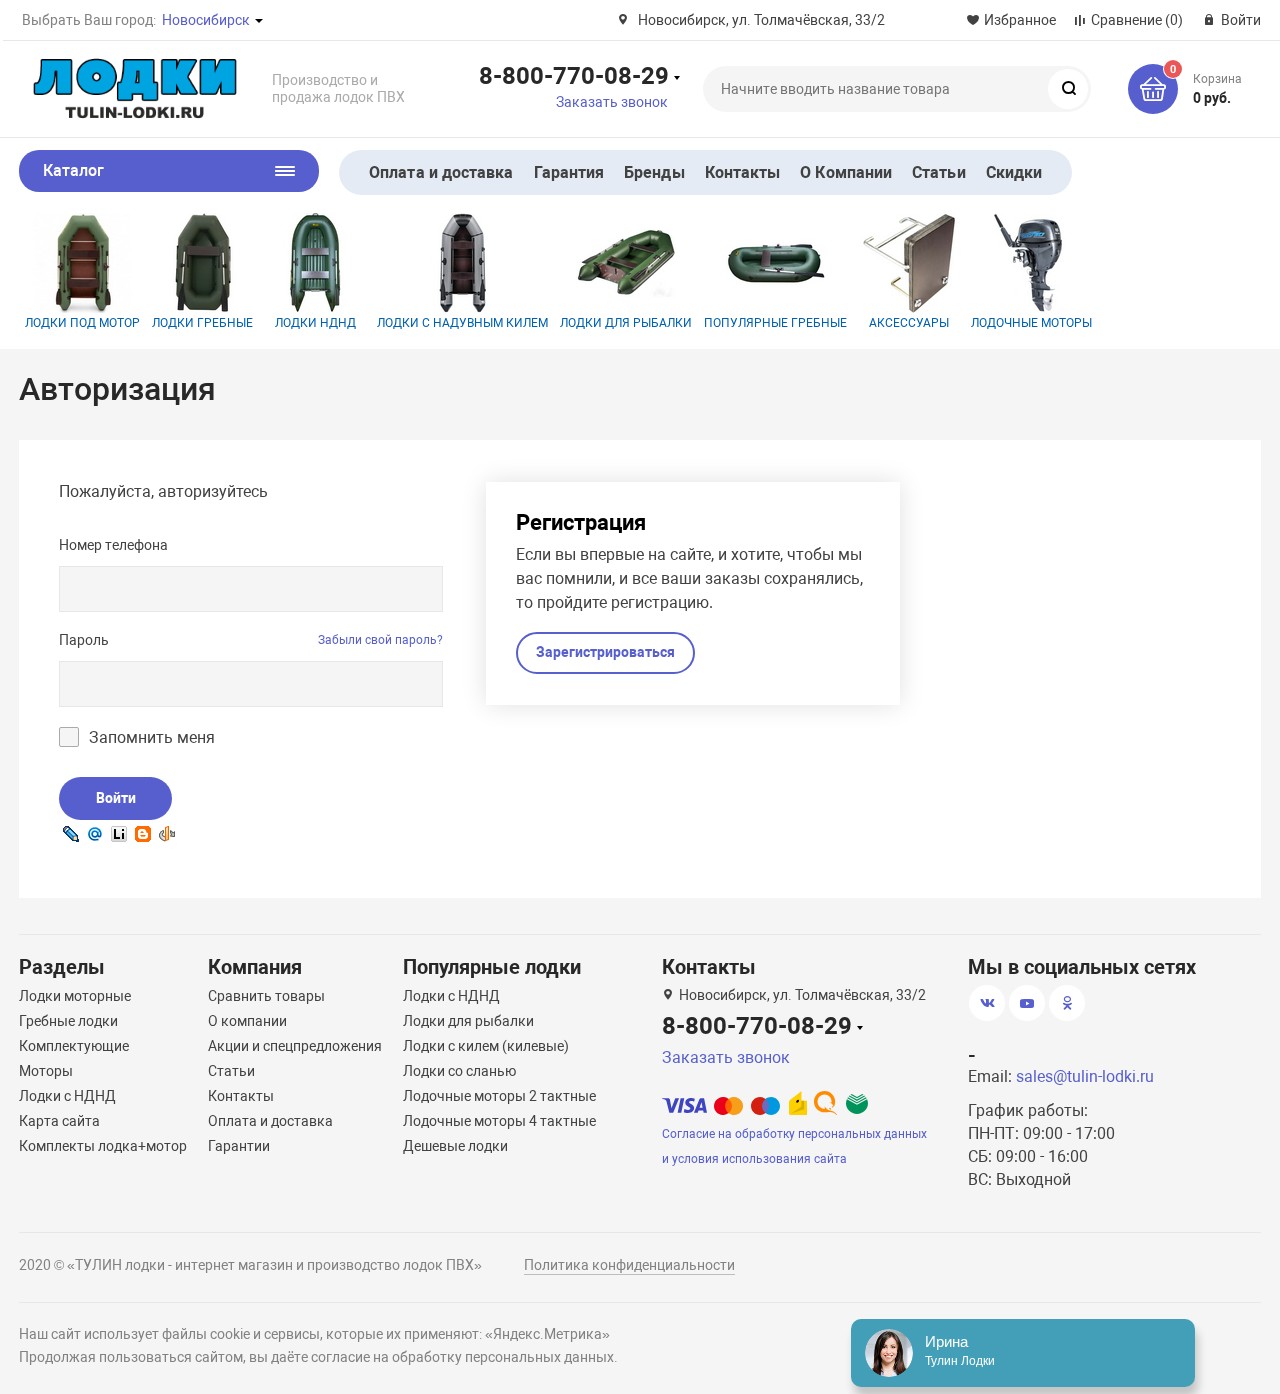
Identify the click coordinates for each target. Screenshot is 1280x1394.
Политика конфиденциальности (629, 1265)
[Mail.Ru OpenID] (95, 833)
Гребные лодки (68, 1021)
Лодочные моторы (1031, 323)
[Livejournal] (71, 833)
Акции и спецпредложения (295, 1046)
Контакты (743, 172)
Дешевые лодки (455, 1146)
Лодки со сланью (459, 1071)
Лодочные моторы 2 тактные (499, 1096)
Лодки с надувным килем (462, 323)
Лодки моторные (75, 996)
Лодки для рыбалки (626, 323)
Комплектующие (74, 1046)
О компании (247, 1021)
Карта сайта (59, 1121)
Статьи (938, 172)
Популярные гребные (775, 323)
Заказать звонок (612, 102)
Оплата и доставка (441, 172)
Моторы (46, 1071)
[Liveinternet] (119, 833)
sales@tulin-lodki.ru (1085, 1076)
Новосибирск (206, 20)
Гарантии (239, 1146)
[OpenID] (167, 833)
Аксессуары (909, 323)
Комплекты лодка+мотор (103, 1146)
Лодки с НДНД (67, 1096)
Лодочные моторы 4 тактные (499, 1121)
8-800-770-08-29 (574, 75)
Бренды (654, 172)
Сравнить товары (266, 996)
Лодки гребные (202, 323)
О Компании (846, 172)
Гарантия (569, 172)
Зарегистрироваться (605, 652)
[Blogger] (143, 833)
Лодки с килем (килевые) (486, 1046)
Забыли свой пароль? (380, 640)
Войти (116, 798)
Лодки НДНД (315, 323)
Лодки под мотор (82, 323)
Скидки (1014, 172)
